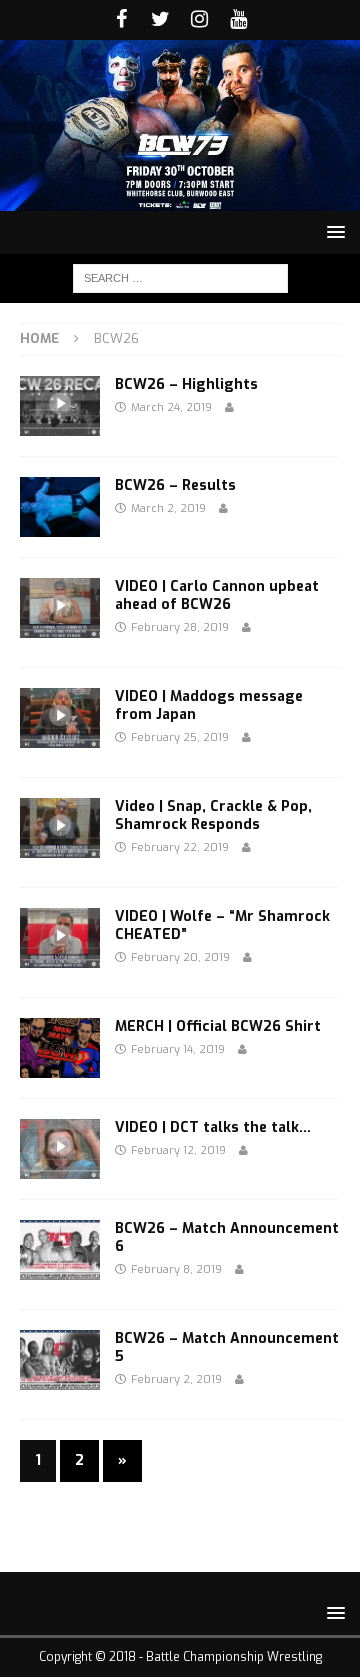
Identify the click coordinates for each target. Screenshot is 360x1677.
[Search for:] (180, 277)
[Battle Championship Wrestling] (180, 198)
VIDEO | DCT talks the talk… (213, 1127)
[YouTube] (238, 20)
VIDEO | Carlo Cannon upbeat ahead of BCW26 (217, 595)
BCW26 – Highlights (186, 384)
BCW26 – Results (175, 485)
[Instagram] (199, 20)
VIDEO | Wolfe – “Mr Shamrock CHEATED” (222, 925)
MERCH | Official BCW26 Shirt (218, 1026)
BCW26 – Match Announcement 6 (227, 1237)
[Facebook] (121, 20)
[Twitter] (160, 20)
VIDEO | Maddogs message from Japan (209, 705)
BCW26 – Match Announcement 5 (227, 1347)
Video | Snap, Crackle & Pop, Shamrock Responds (213, 815)
